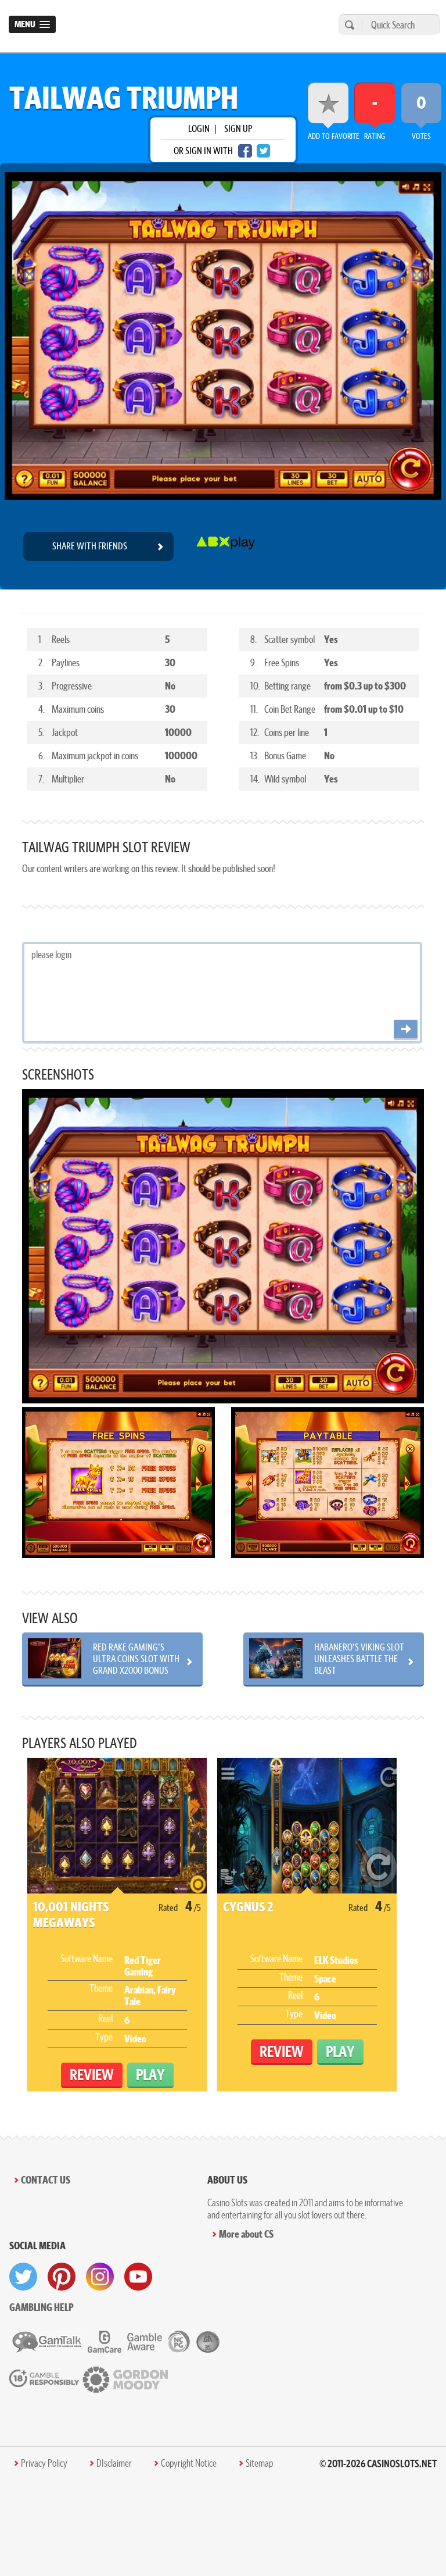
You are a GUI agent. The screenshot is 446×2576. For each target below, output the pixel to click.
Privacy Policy (44, 2463)
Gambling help (42, 2307)
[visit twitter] (23, 2277)
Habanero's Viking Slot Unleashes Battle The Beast (359, 1659)
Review (92, 2075)
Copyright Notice (189, 2463)
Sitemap (259, 2463)
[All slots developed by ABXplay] (226, 546)
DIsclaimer (114, 2463)
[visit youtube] (138, 2277)
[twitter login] (264, 151)
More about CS (246, 2234)
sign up (238, 128)
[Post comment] (406, 1030)
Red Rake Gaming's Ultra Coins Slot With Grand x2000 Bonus (136, 1659)
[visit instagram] (100, 2277)
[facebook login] (245, 151)
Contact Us (46, 2180)
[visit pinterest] (62, 2277)
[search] (348, 25)
